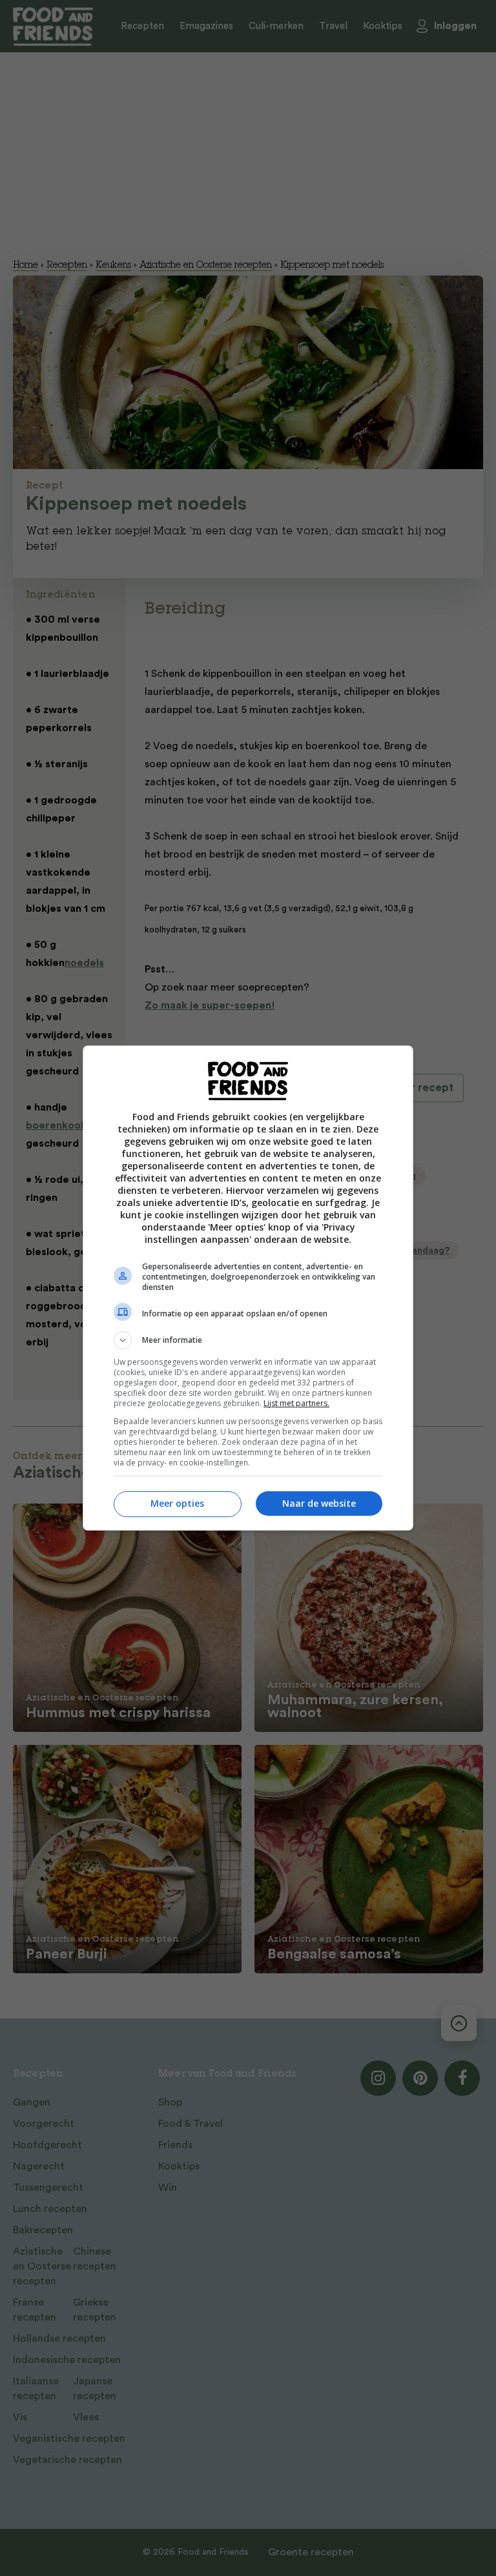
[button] (248, 1340)
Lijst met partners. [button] (296, 1403)
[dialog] (248, 1288)
